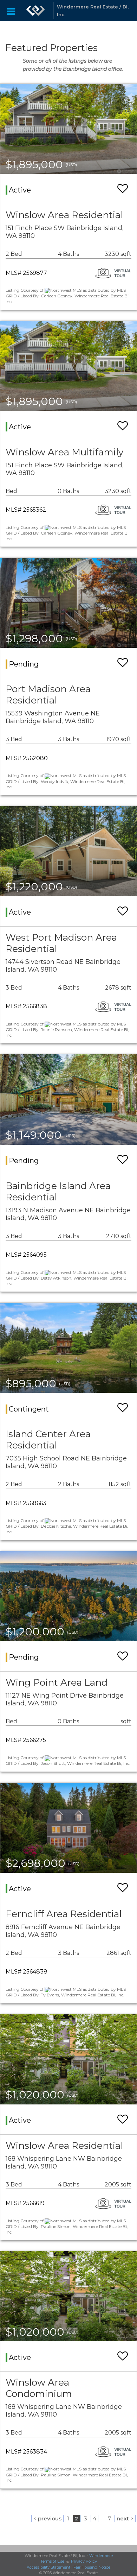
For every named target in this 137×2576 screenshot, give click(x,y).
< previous (47, 2518)
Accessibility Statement (48, 2567)
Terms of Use (52, 2561)
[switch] (123, 189)
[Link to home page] (35, 11)
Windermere (101, 2556)
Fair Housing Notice (92, 2567)
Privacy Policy (84, 2561)
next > (125, 2518)
